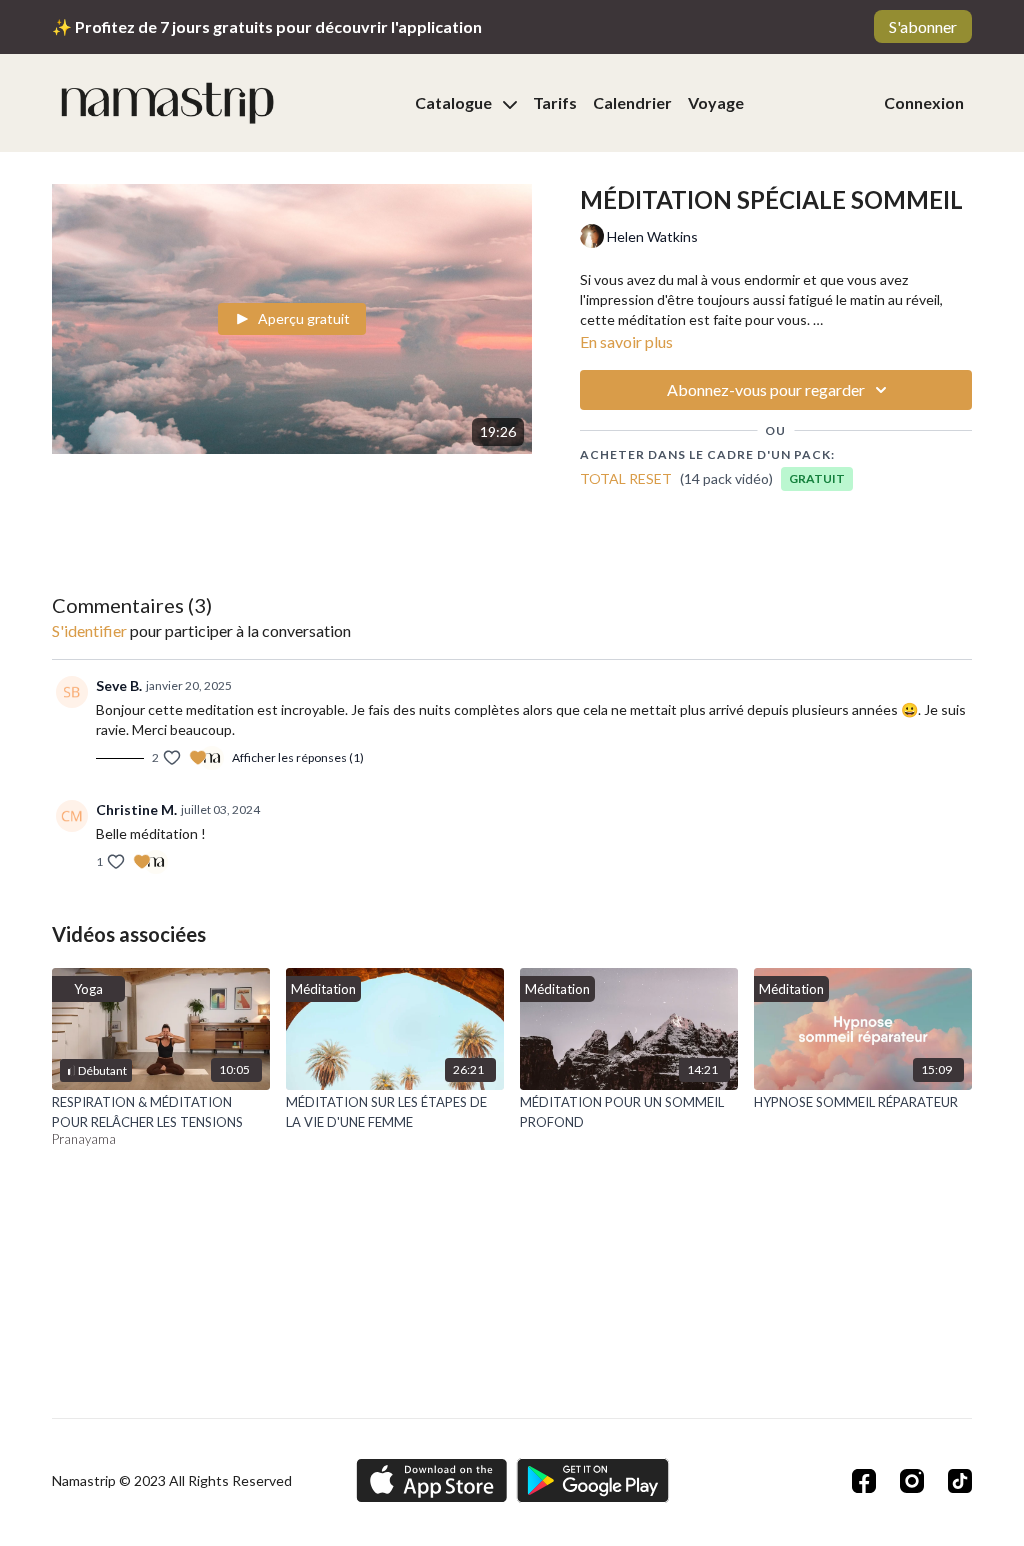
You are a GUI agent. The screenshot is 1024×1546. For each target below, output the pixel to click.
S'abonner (923, 26)
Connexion (924, 102)
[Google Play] (593, 1480)
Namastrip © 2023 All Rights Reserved (172, 1481)
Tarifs (555, 102)
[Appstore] (431, 1480)
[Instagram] (912, 1481)
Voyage (716, 102)
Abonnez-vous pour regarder (766, 389)
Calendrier (632, 102)
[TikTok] (960, 1481)
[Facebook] (864, 1481)
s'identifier (89, 630)
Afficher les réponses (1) (298, 757)
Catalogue (455, 102)
